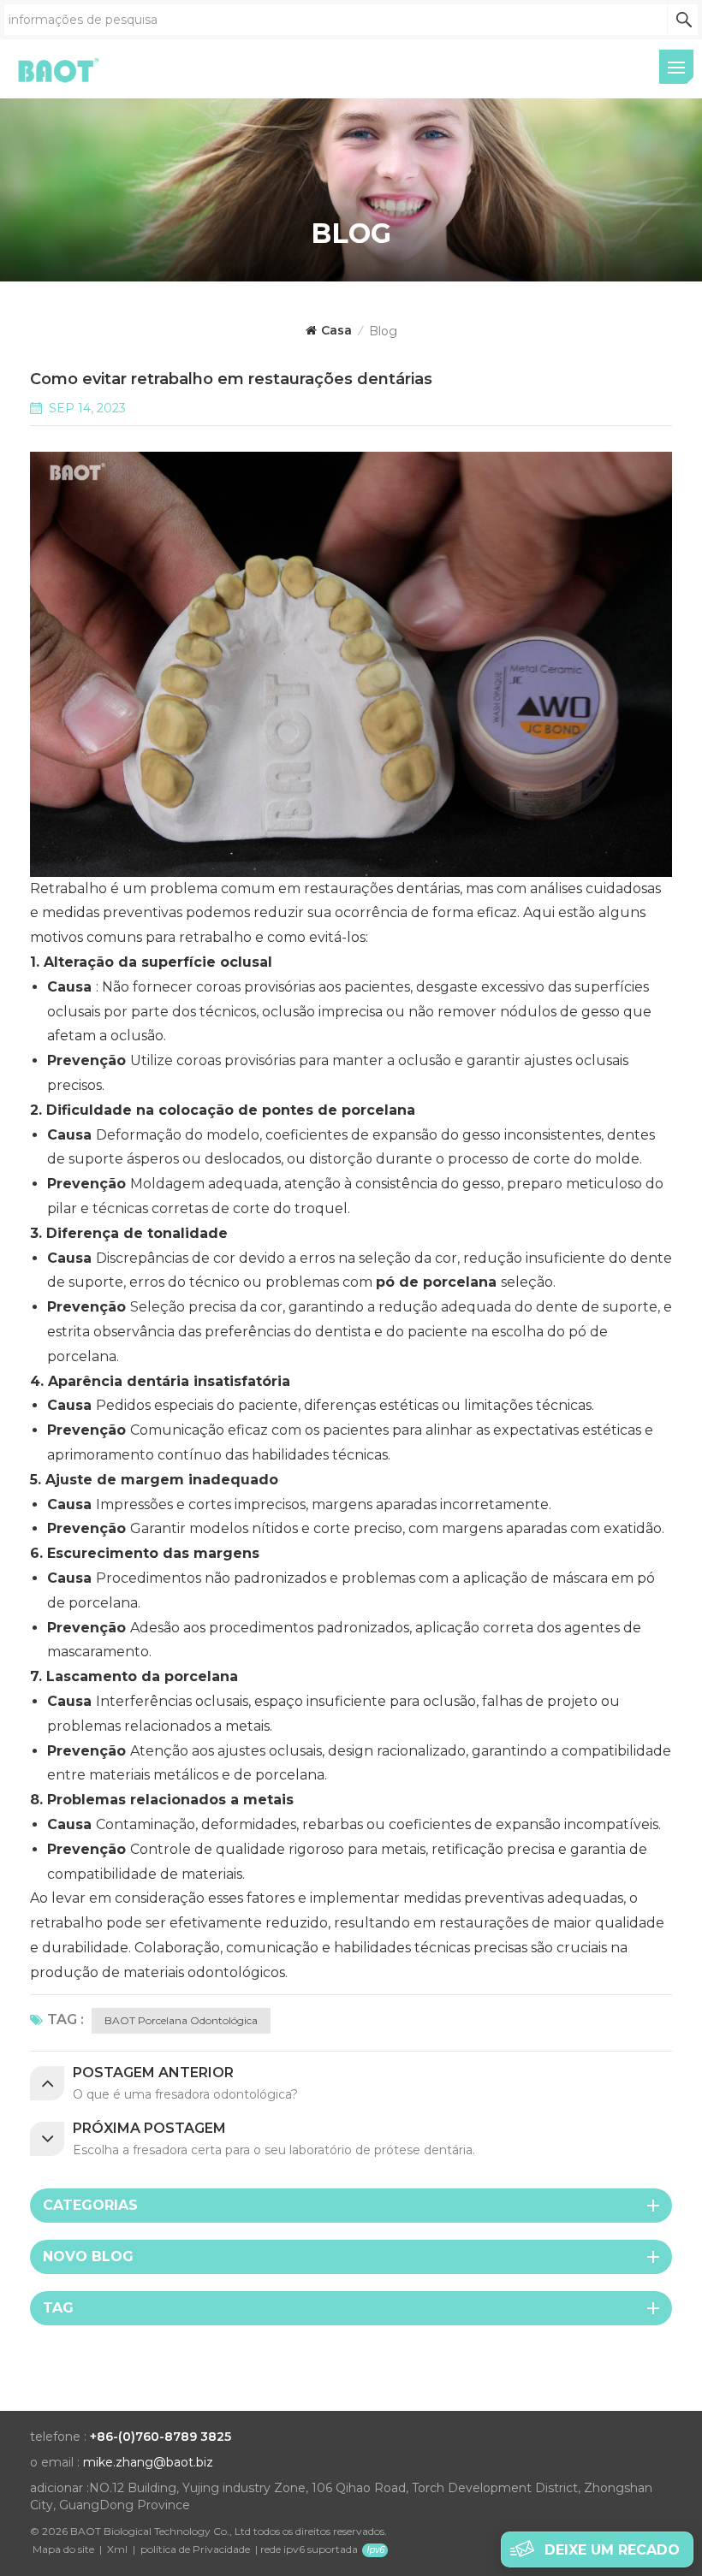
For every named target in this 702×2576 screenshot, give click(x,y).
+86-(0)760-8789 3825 (161, 2437)
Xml (117, 2549)
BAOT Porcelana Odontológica (181, 2020)
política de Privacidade (195, 2549)
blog (383, 331)
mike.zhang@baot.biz (148, 2462)
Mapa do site (63, 2549)
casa (336, 330)
